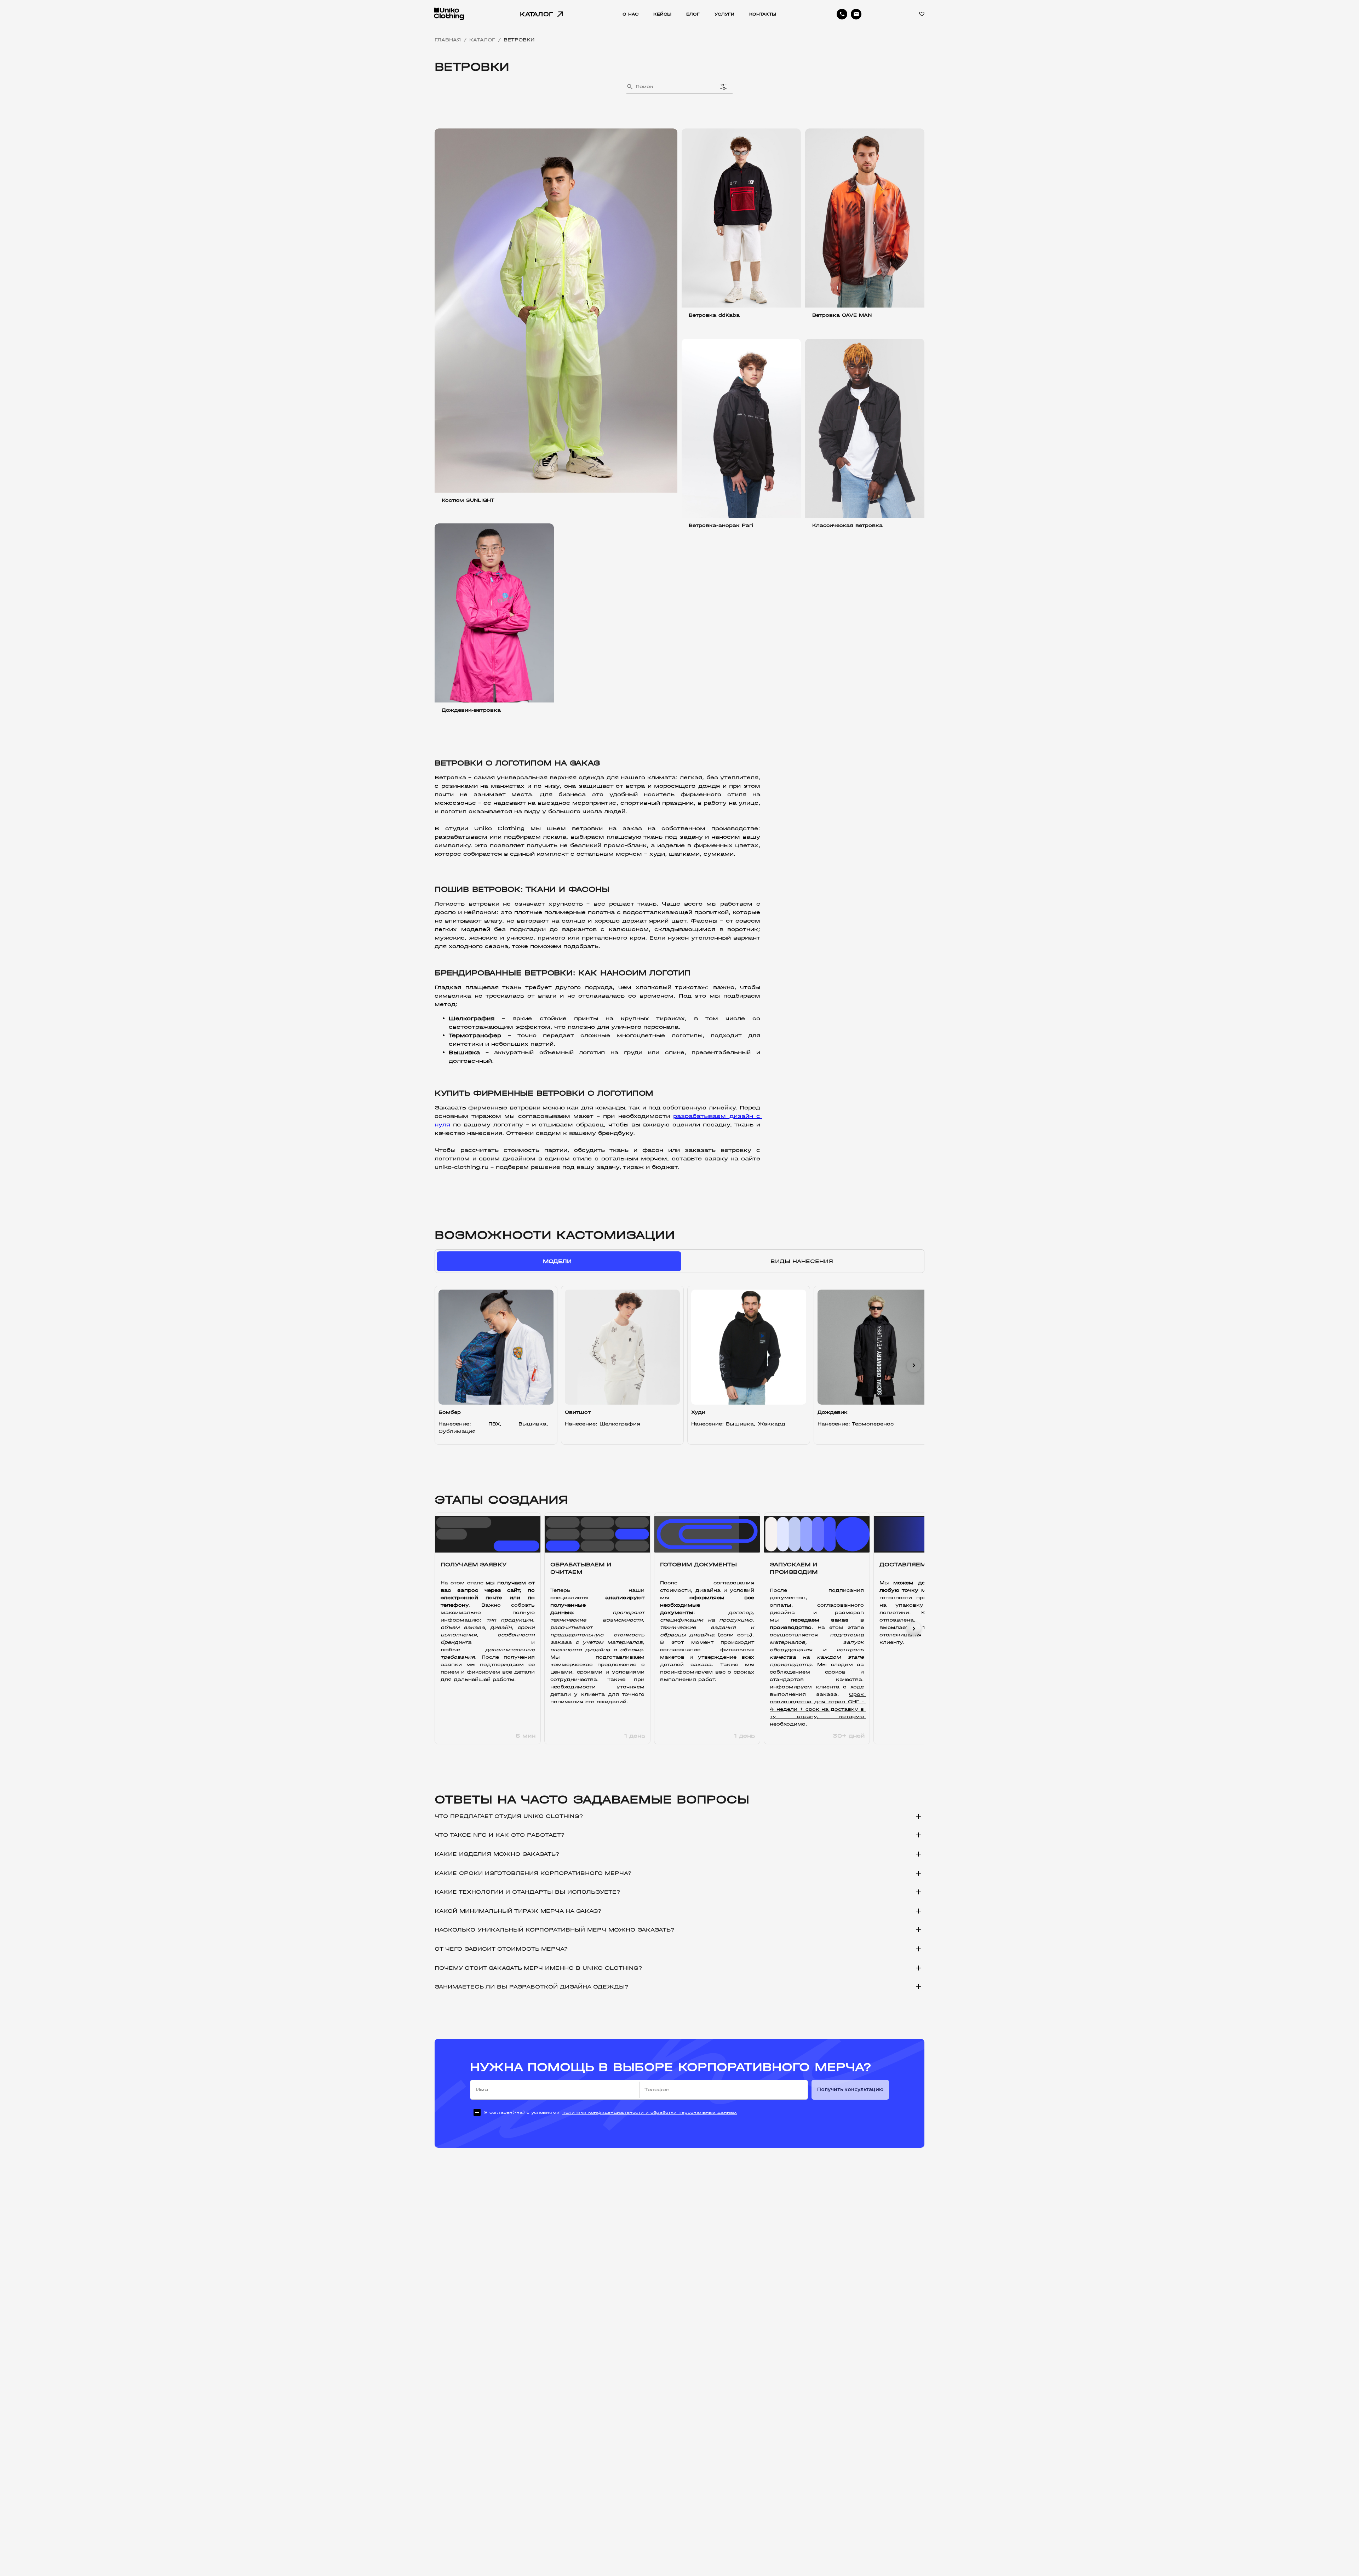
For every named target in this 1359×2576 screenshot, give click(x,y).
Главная (448, 40)
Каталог (482, 40)
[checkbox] (603, 2112)
